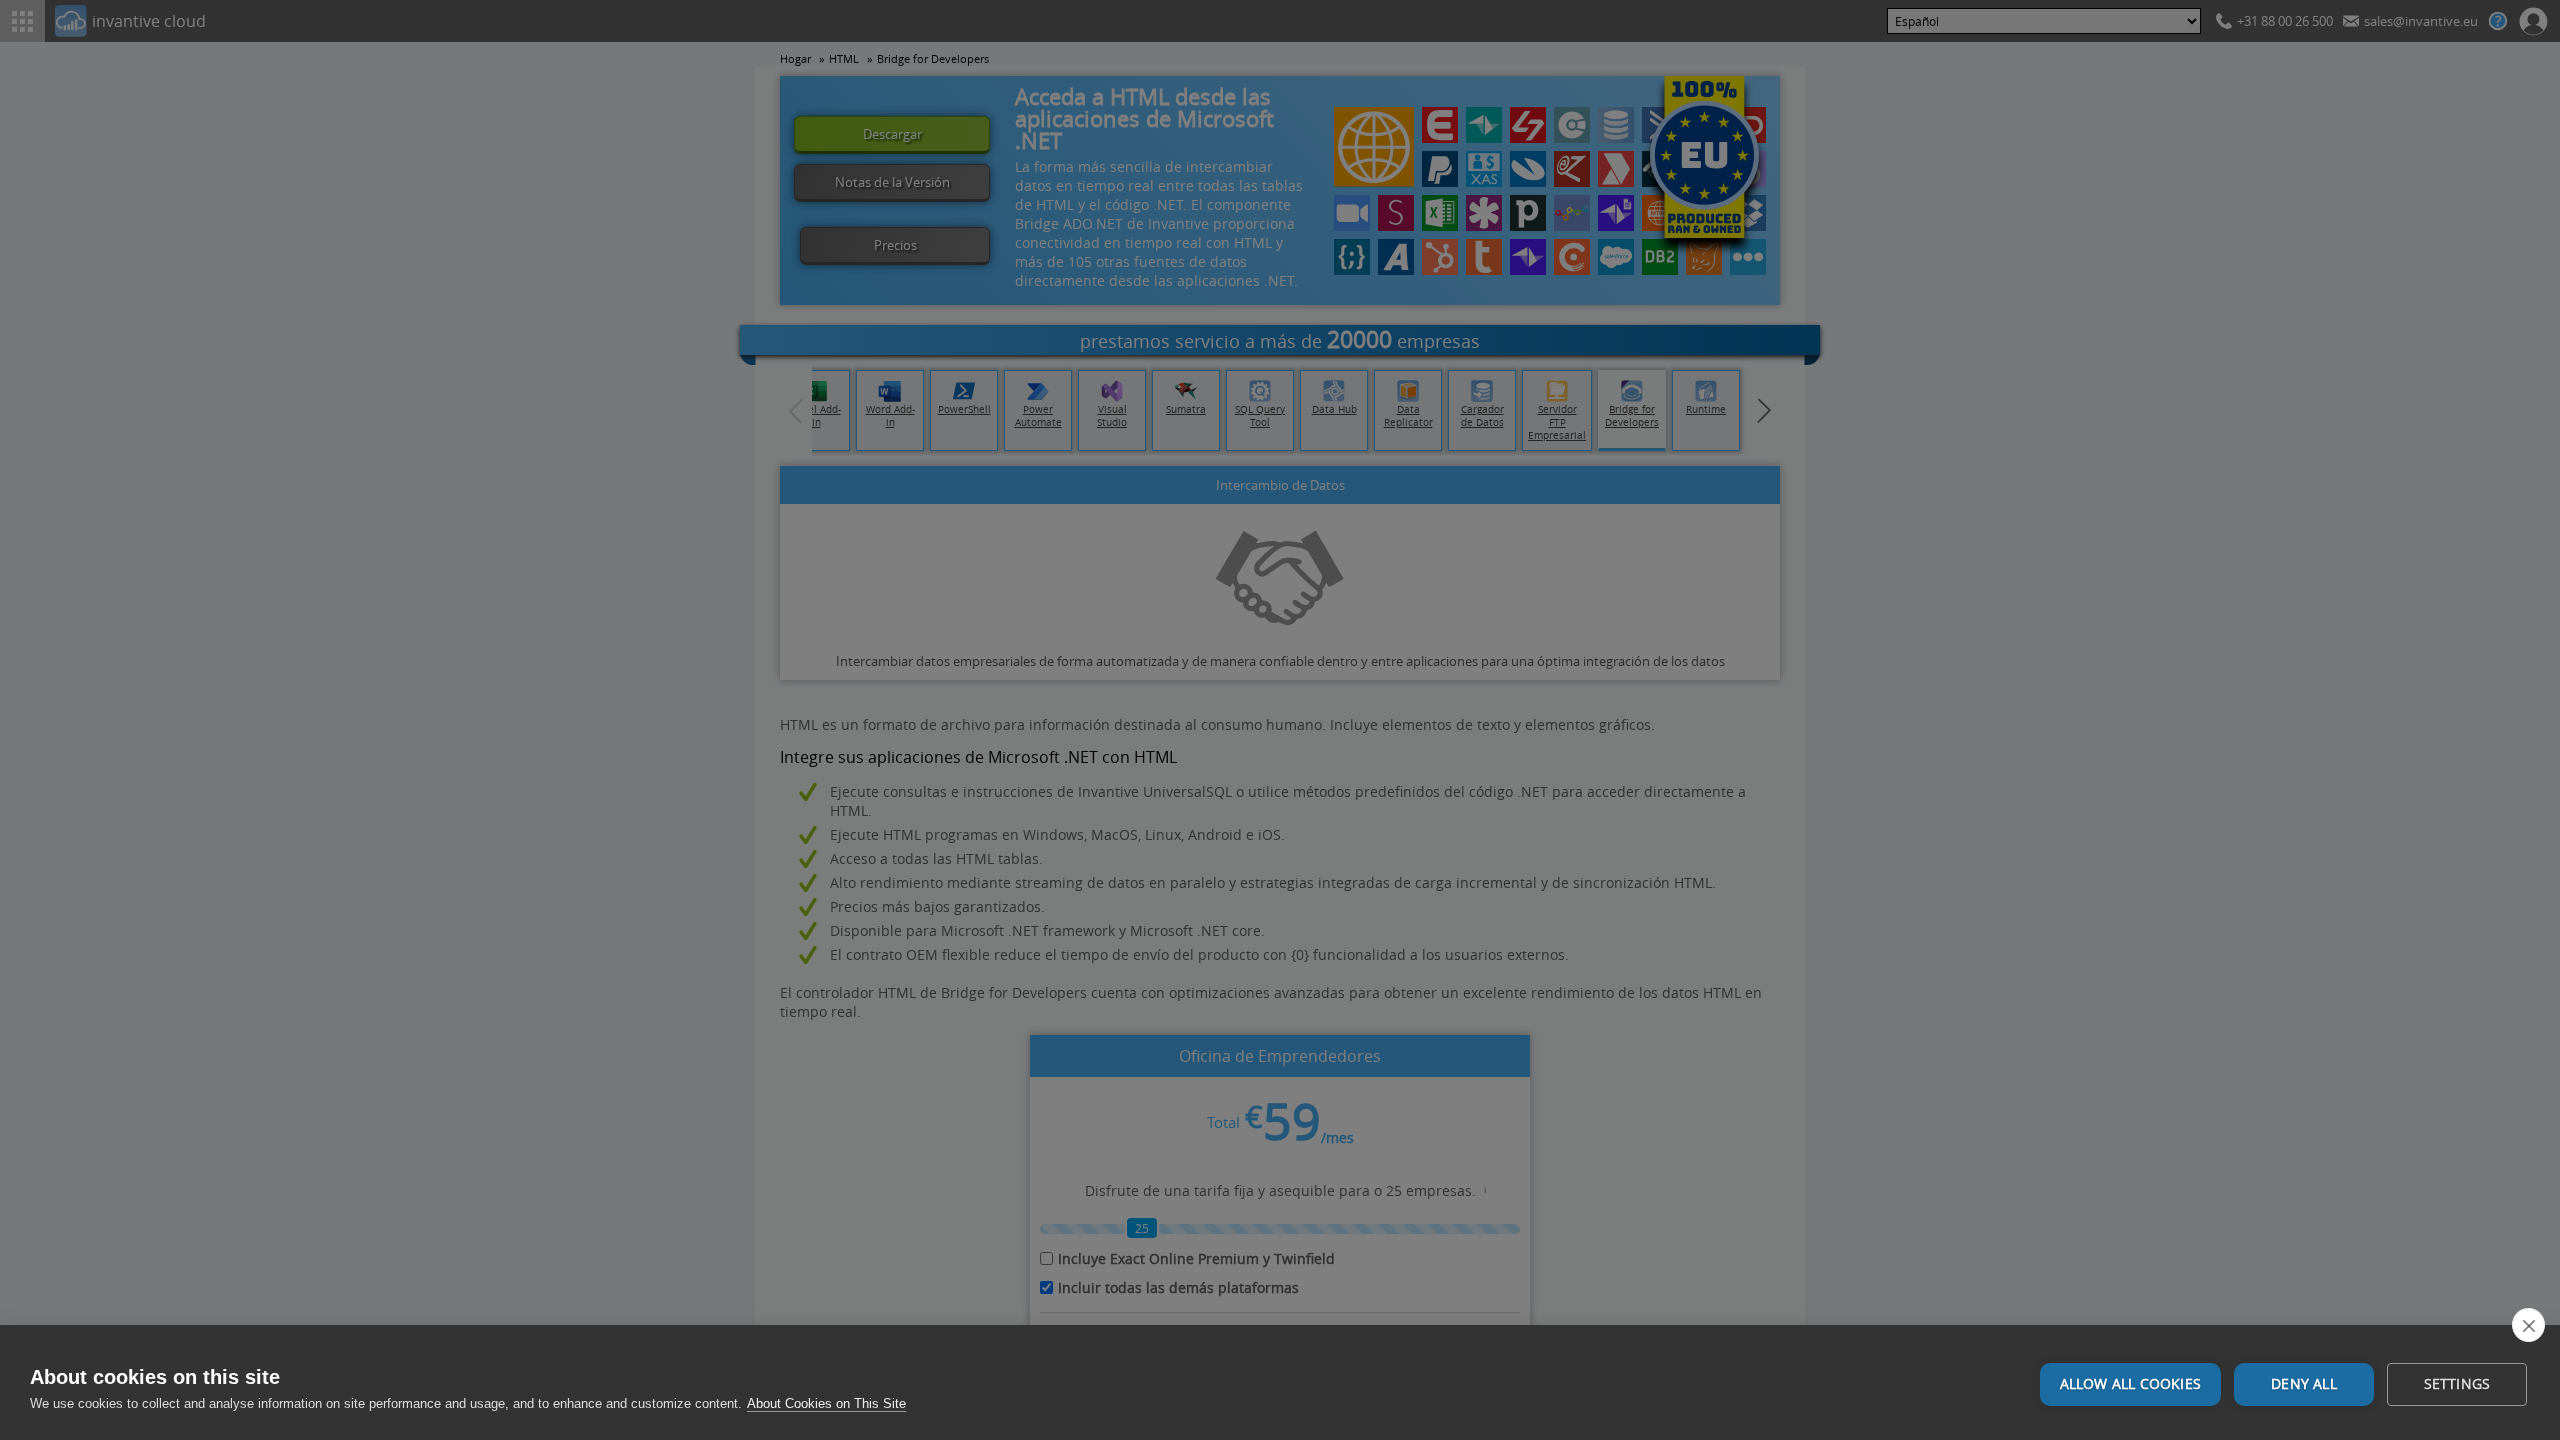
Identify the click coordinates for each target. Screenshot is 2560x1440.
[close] (2528, 1325)
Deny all (2304, 1384)
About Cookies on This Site (826, 1403)
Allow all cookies (2130, 1384)
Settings (2457, 1384)
